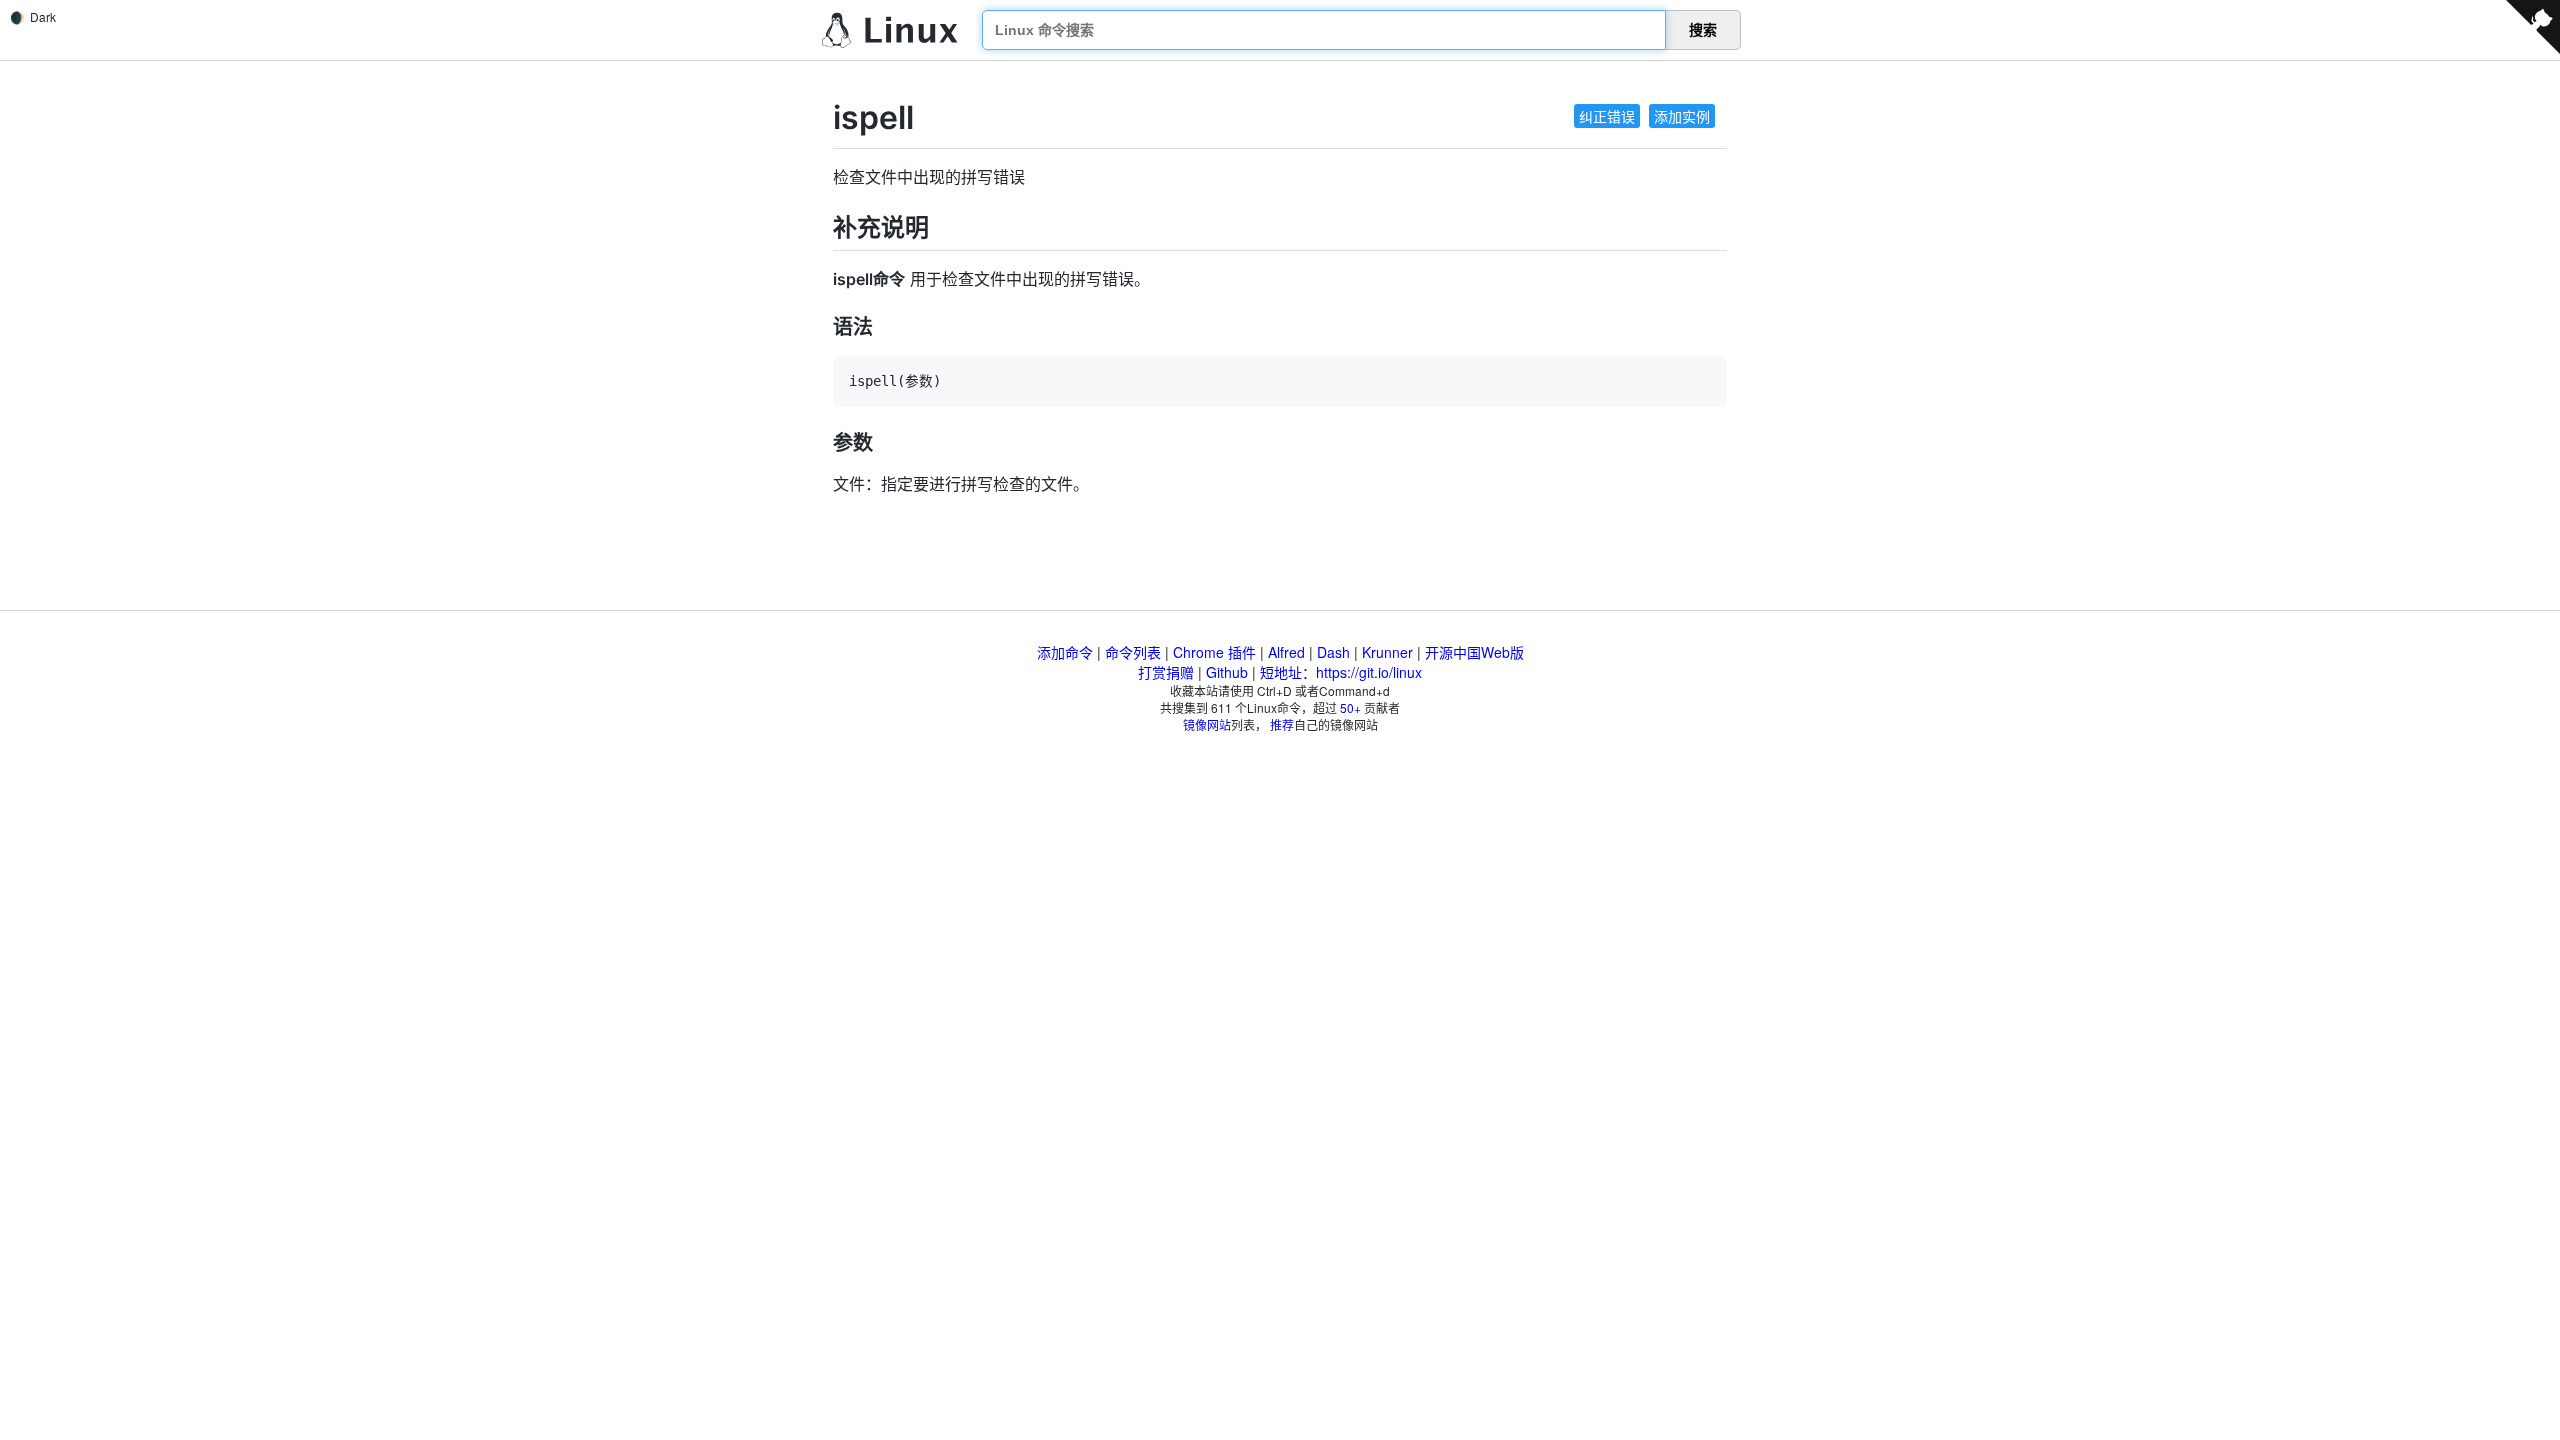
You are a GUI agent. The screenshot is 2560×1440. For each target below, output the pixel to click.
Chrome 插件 (1214, 652)
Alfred (1286, 652)
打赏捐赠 (1166, 672)
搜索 (1703, 30)
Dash (1333, 652)
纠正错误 (1607, 116)
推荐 (1282, 724)
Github (1227, 672)
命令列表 (1133, 652)
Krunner (1387, 652)
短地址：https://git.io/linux (1341, 672)
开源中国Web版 (1474, 652)
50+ (1350, 707)
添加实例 (1682, 116)
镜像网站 (1207, 724)
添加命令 (1065, 652)
